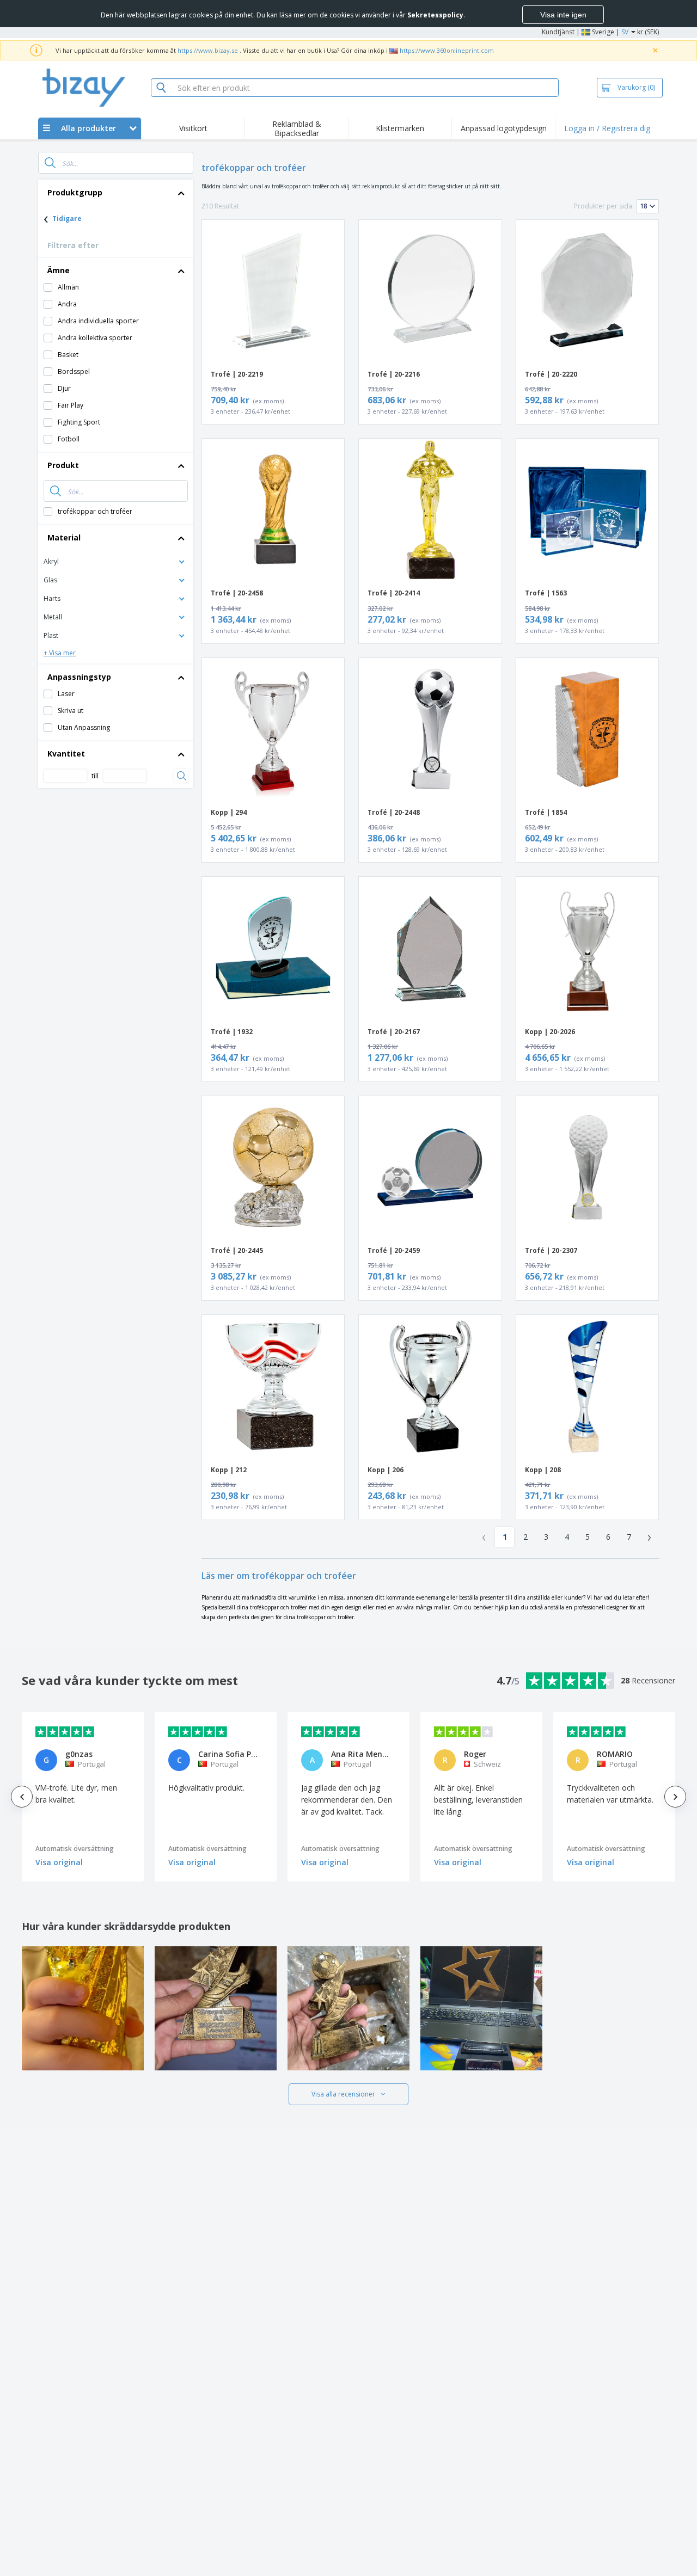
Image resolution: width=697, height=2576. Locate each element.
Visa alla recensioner (343, 2094)
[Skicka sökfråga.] (50, 163)
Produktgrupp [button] (75, 192)
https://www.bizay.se (208, 50)
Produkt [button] (63, 465)
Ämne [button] (59, 270)
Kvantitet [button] (66, 754)
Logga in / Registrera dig (607, 128)
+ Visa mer (60, 653)
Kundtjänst (558, 32)
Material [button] (64, 537)
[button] (116, 561)
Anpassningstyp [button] (79, 677)
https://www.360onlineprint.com (447, 50)
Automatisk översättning (75, 1849)
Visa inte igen (563, 15)
